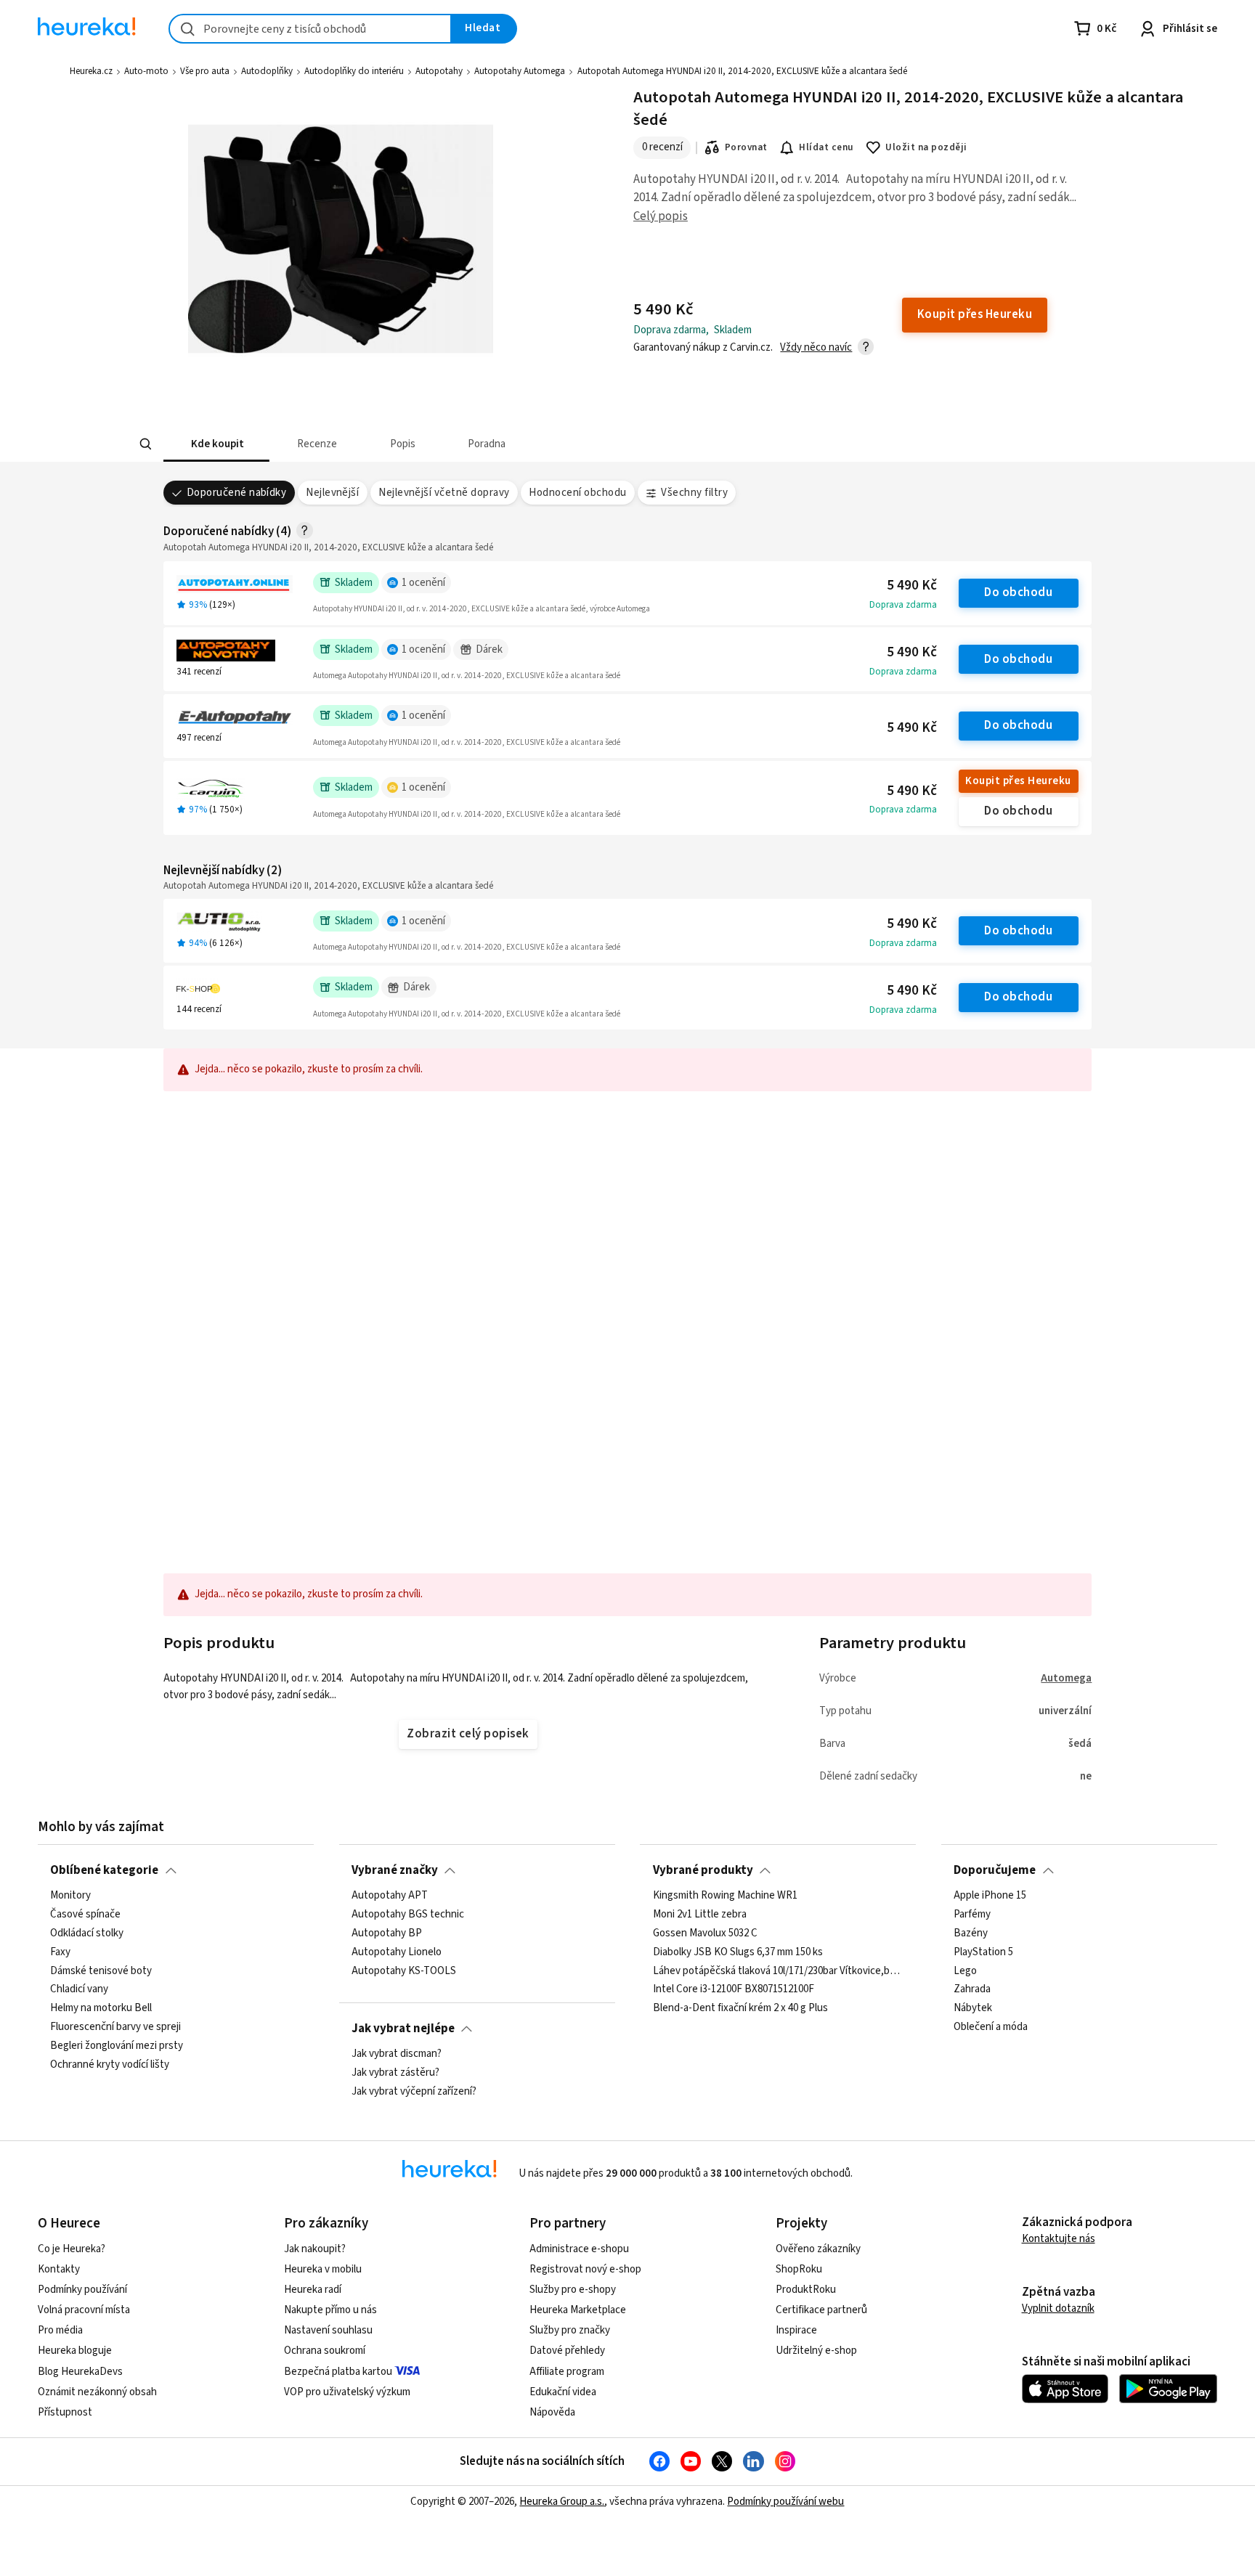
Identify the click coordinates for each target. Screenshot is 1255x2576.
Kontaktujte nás (1059, 2239)
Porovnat (746, 147)
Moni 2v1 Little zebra (700, 1915)
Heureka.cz (91, 71)
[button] (216, 444)
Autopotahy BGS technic (408, 1915)
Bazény (971, 1933)
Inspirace (796, 2330)
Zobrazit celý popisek (468, 1734)
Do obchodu (1018, 592)
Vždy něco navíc (816, 347)
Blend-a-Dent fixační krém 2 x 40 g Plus (740, 2008)
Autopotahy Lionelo (397, 1952)
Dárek (489, 649)
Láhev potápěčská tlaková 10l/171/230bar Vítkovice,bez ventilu (779, 1970)
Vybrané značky (395, 1870)
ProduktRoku (806, 2290)
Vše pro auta (205, 71)
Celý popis (661, 216)
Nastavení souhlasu (328, 2330)
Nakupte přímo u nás (330, 2310)
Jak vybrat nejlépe (403, 2029)
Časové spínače (85, 1915)
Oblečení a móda (991, 2027)
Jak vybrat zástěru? (395, 2073)
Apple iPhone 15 (990, 1896)
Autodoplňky (267, 71)
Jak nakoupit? (315, 2249)
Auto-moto (146, 71)
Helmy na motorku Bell (101, 2008)
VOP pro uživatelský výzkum (347, 2392)
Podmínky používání (82, 2290)
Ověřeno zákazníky (818, 2249)
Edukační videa (563, 2392)
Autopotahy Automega (520, 71)
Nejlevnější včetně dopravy (444, 493)
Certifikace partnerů (821, 2310)
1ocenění (423, 583)
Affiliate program (567, 2372)
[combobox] (310, 29)
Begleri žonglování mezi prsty (117, 2046)
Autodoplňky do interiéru (354, 71)
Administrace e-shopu (579, 2249)
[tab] (216, 444)
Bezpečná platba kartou (338, 2372)
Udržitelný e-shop (816, 2351)
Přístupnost (65, 2412)
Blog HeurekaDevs (80, 2372)
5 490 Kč (912, 586)
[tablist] (520, 444)
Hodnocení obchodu (577, 493)
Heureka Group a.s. (562, 2502)
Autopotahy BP (387, 1933)
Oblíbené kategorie (104, 1870)
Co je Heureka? (72, 2249)
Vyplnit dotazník (1058, 2308)
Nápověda (552, 2412)
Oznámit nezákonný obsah (97, 2392)
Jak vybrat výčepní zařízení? (414, 2092)
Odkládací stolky (87, 1933)
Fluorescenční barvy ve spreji (115, 2027)
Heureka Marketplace (578, 2310)
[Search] (145, 444)
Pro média (60, 2330)
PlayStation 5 (983, 1952)
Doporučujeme (995, 1870)
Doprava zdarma (903, 605)
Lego (965, 1970)
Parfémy (972, 1915)
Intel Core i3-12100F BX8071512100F (734, 1989)
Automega (1066, 1678)
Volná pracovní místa (84, 2310)
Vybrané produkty (703, 1870)
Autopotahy (439, 71)
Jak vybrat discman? (397, 2054)
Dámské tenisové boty (101, 1970)
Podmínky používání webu (785, 2502)
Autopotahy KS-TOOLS (404, 1970)
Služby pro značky (570, 2330)
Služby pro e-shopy (573, 2290)
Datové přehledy (567, 2351)
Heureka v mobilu (323, 2269)
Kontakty (59, 2269)
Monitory (70, 1896)
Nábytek (973, 2008)
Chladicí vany (79, 1989)
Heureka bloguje (75, 2351)
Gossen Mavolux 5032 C (705, 1933)
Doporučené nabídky (237, 493)
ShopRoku (799, 2269)
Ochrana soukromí (325, 2351)
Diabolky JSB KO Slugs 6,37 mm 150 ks (738, 1952)
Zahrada (972, 1989)
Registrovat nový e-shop (585, 2269)
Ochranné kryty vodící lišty (110, 2065)
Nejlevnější (332, 493)
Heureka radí (313, 2290)
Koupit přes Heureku (1018, 781)
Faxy (60, 1952)
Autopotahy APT (390, 1896)
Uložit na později (926, 147)
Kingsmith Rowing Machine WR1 (725, 1896)
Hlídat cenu (826, 147)
